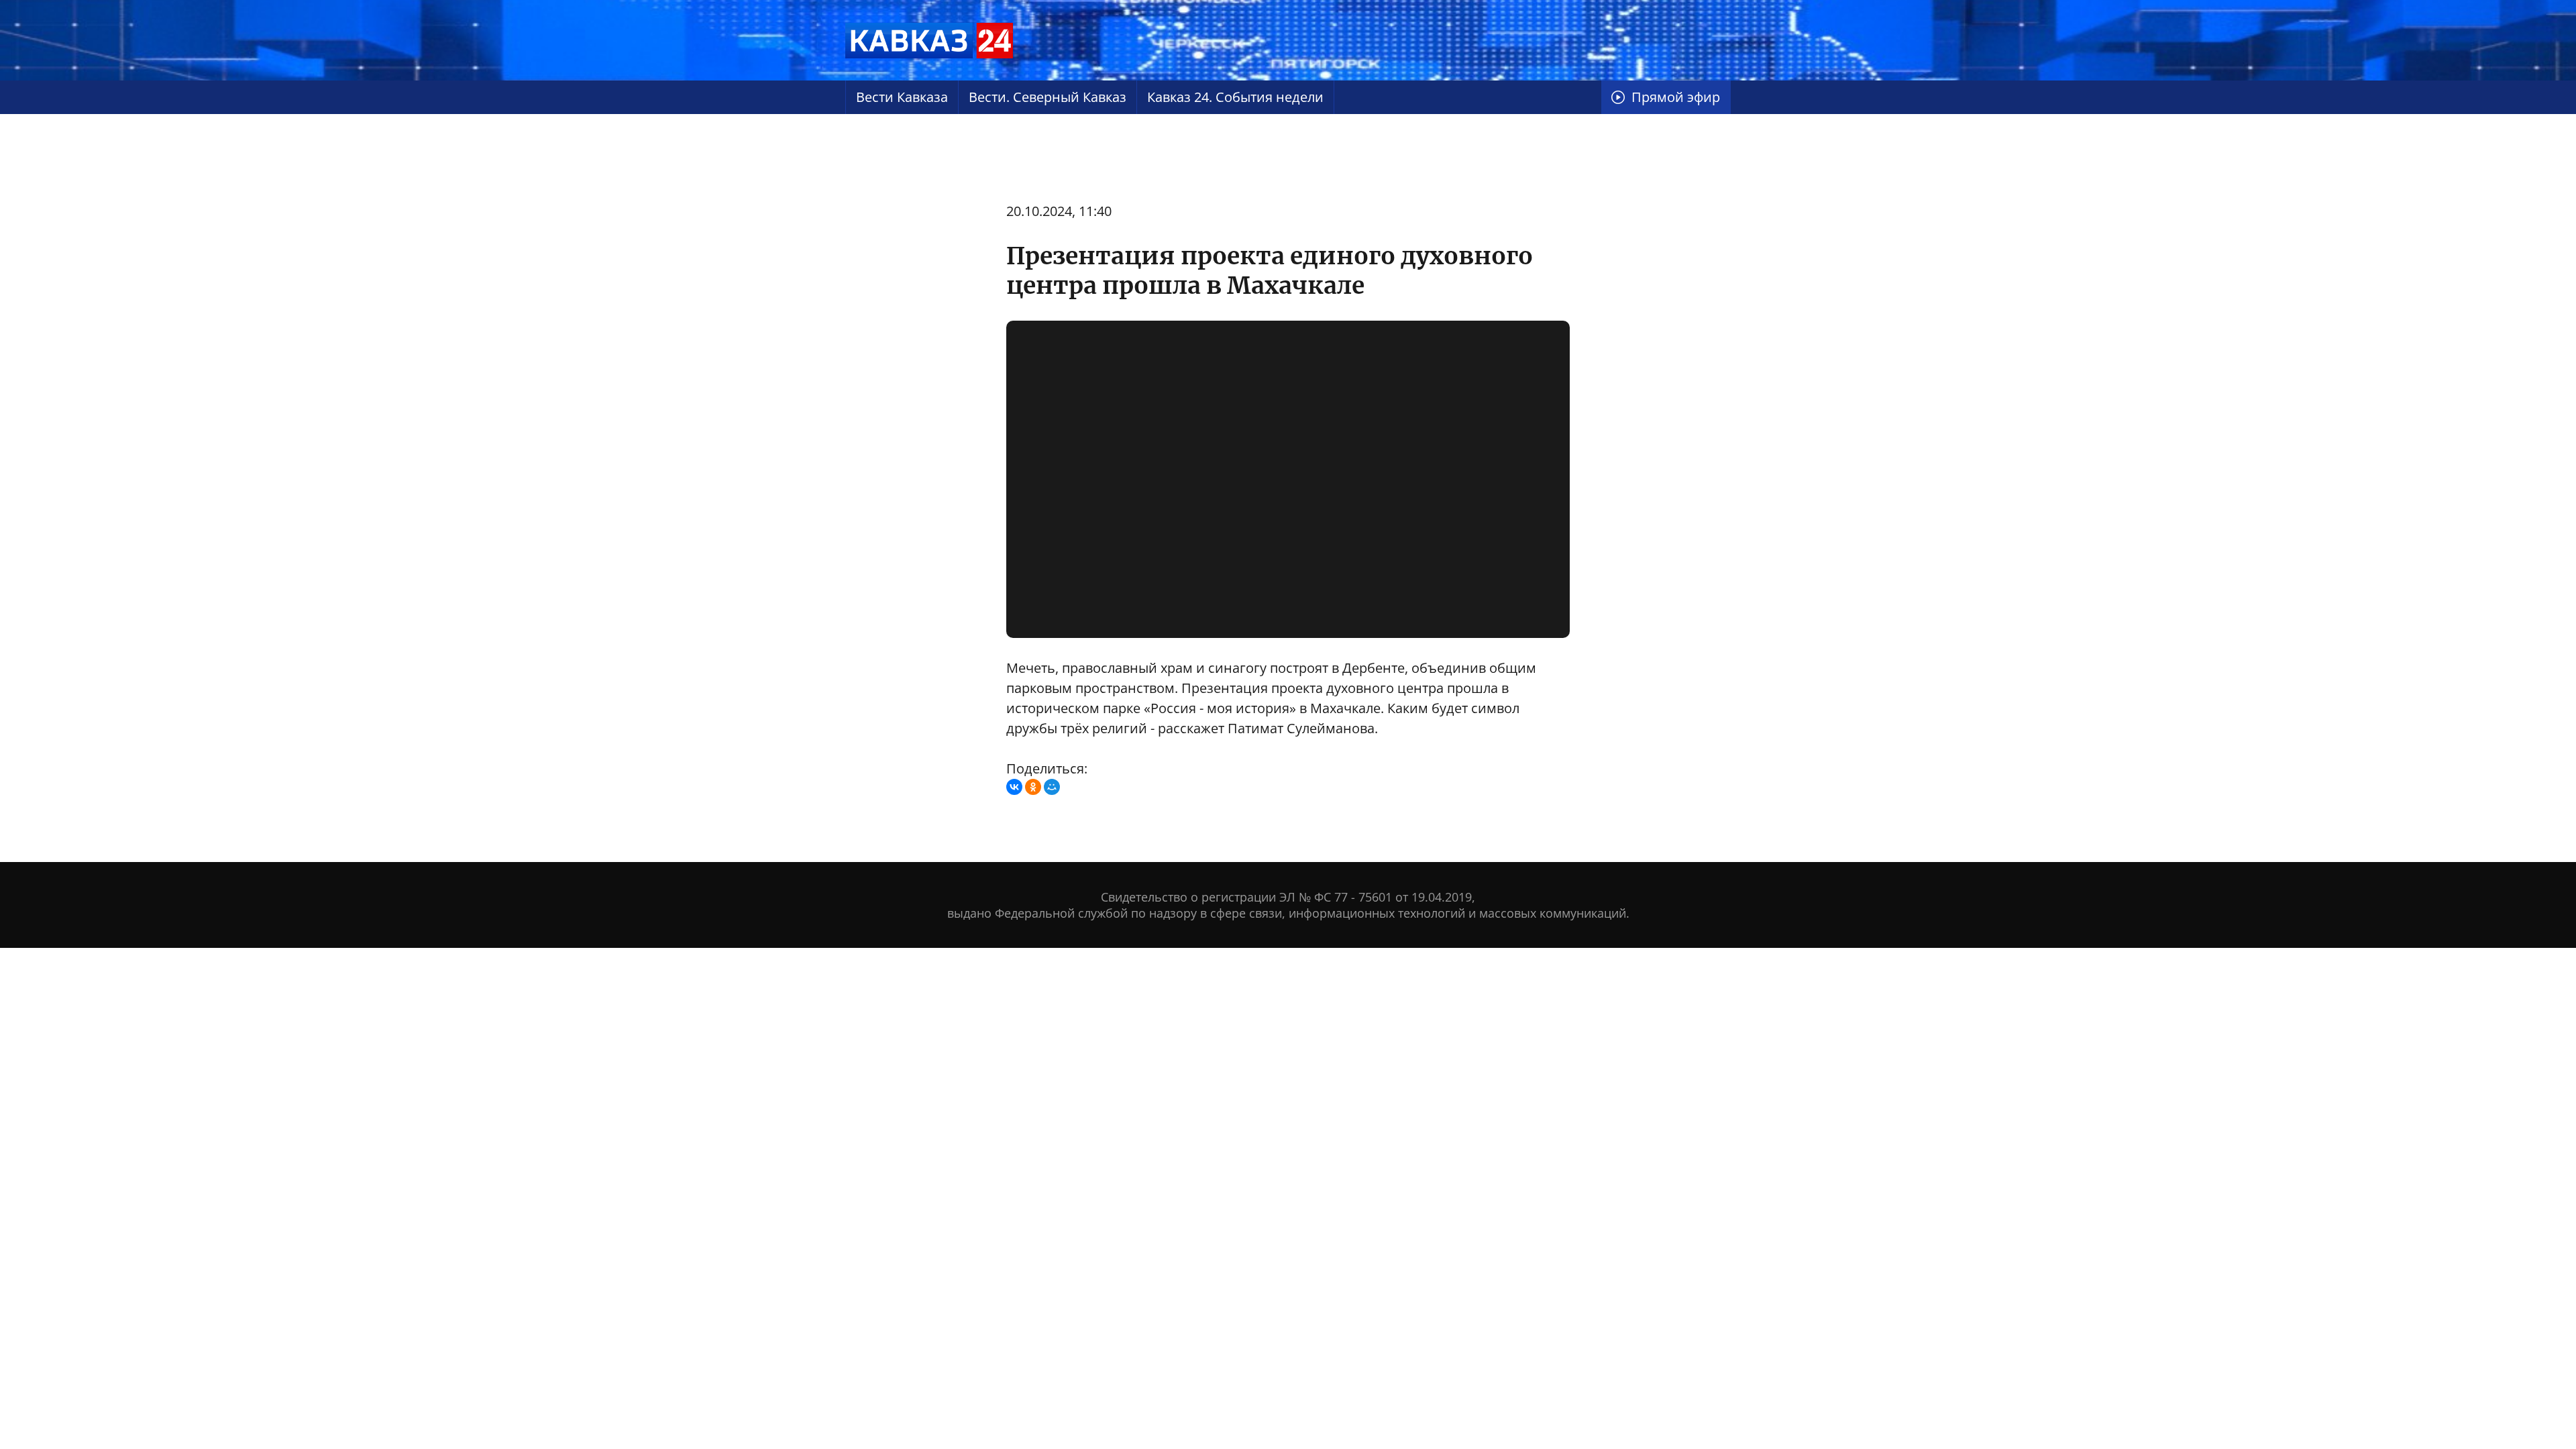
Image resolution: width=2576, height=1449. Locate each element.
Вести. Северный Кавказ (1048, 97)
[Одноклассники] (1033, 787)
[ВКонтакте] (1014, 787)
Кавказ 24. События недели (1235, 97)
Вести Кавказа (902, 97)
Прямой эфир (1676, 97)
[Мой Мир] (1052, 787)
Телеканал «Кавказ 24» (929, 40)
